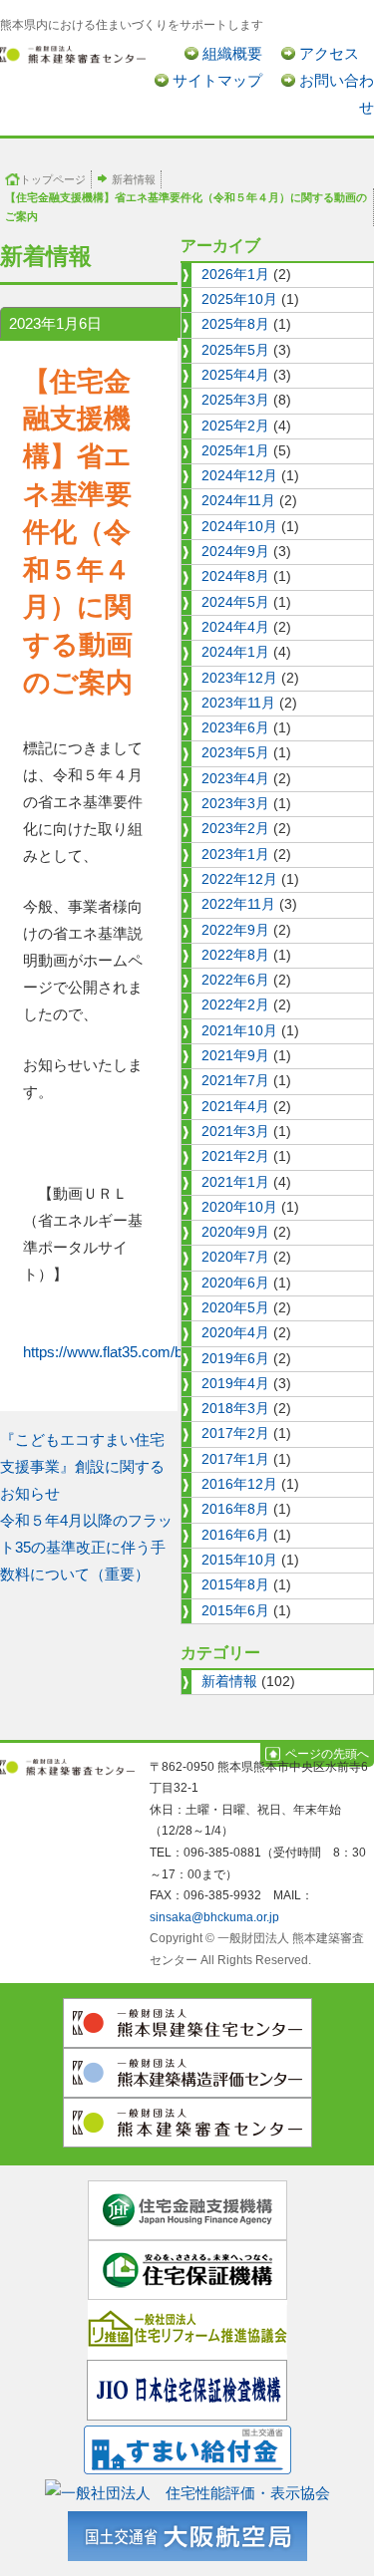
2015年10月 (239, 1560)
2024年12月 (239, 476)
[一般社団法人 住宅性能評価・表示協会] (187, 2489)
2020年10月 (239, 1207)
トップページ (53, 179)
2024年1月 (235, 652)
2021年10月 (239, 1031)
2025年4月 (235, 375)
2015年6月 (235, 1611)
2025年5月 (235, 350)
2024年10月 (239, 527)
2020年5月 (235, 1308)
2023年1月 (235, 855)
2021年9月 (235, 1056)
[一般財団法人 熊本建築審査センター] (73, 53)
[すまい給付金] (187, 2446)
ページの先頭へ (327, 1754)
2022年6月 (235, 980)
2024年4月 (235, 627)
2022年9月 (235, 930)
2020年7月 (235, 1257)
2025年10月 (239, 299)
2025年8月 (235, 324)
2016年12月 (239, 1484)
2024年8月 (235, 576)
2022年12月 (239, 879)
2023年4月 (235, 779)
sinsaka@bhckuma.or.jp (214, 1917)
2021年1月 (235, 1182)
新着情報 (134, 179)
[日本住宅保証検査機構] (187, 2389)
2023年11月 (238, 703)
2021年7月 (235, 1081)
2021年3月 (235, 1132)
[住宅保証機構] (187, 2269)
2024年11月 (238, 501)
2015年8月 (235, 1585)
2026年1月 (235, 275)
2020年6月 (235, 1283)
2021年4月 (235, 1107)
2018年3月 (235, 1409)
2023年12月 (239, 678)
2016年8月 (235, 1509)
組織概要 (232, 53)
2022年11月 (238, 904)
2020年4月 (235, 1333)
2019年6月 (235, 1359)
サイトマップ (217, 80)
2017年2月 (235, 1433)
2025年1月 (235, 451)
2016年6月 (235, 1535)
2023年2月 (235, 829)
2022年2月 (235, 1005)
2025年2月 (235, 426)
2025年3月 (235, 400)
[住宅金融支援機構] (187, 2209)
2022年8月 (235, 955)
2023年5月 (235, 753)
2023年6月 (235, 728)
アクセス (329, 53)
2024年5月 (235, 602)
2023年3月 (235, 804)
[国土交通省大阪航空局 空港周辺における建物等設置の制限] (187, 2533)
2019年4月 (235, 1384)
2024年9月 (235, 552)
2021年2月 (235, 1156)
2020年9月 (235, 1232)
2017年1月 (235, 1459)
